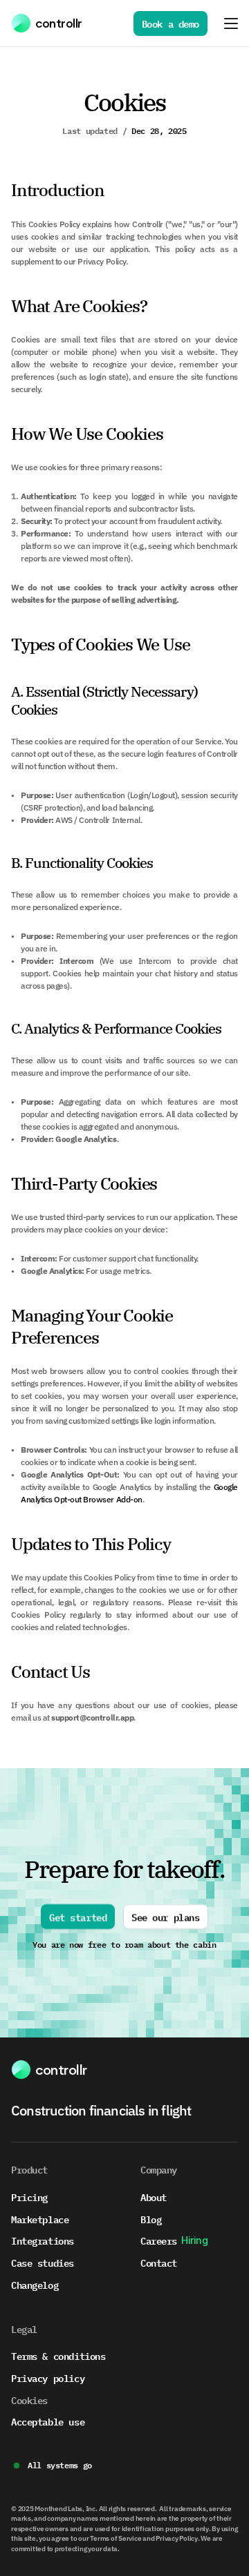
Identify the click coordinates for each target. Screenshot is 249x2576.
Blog (151, 2219)
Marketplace (40, 2219)
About (154, 2197)
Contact (159, 2262)
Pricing (29, 2197)
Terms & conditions (58, 2355)
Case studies (43, 2262)
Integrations (43, 2240)
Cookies (29, 2400)
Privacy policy (48, 2378)
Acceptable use (48, 2421)
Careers (159, 2240)
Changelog (35, 2284)
